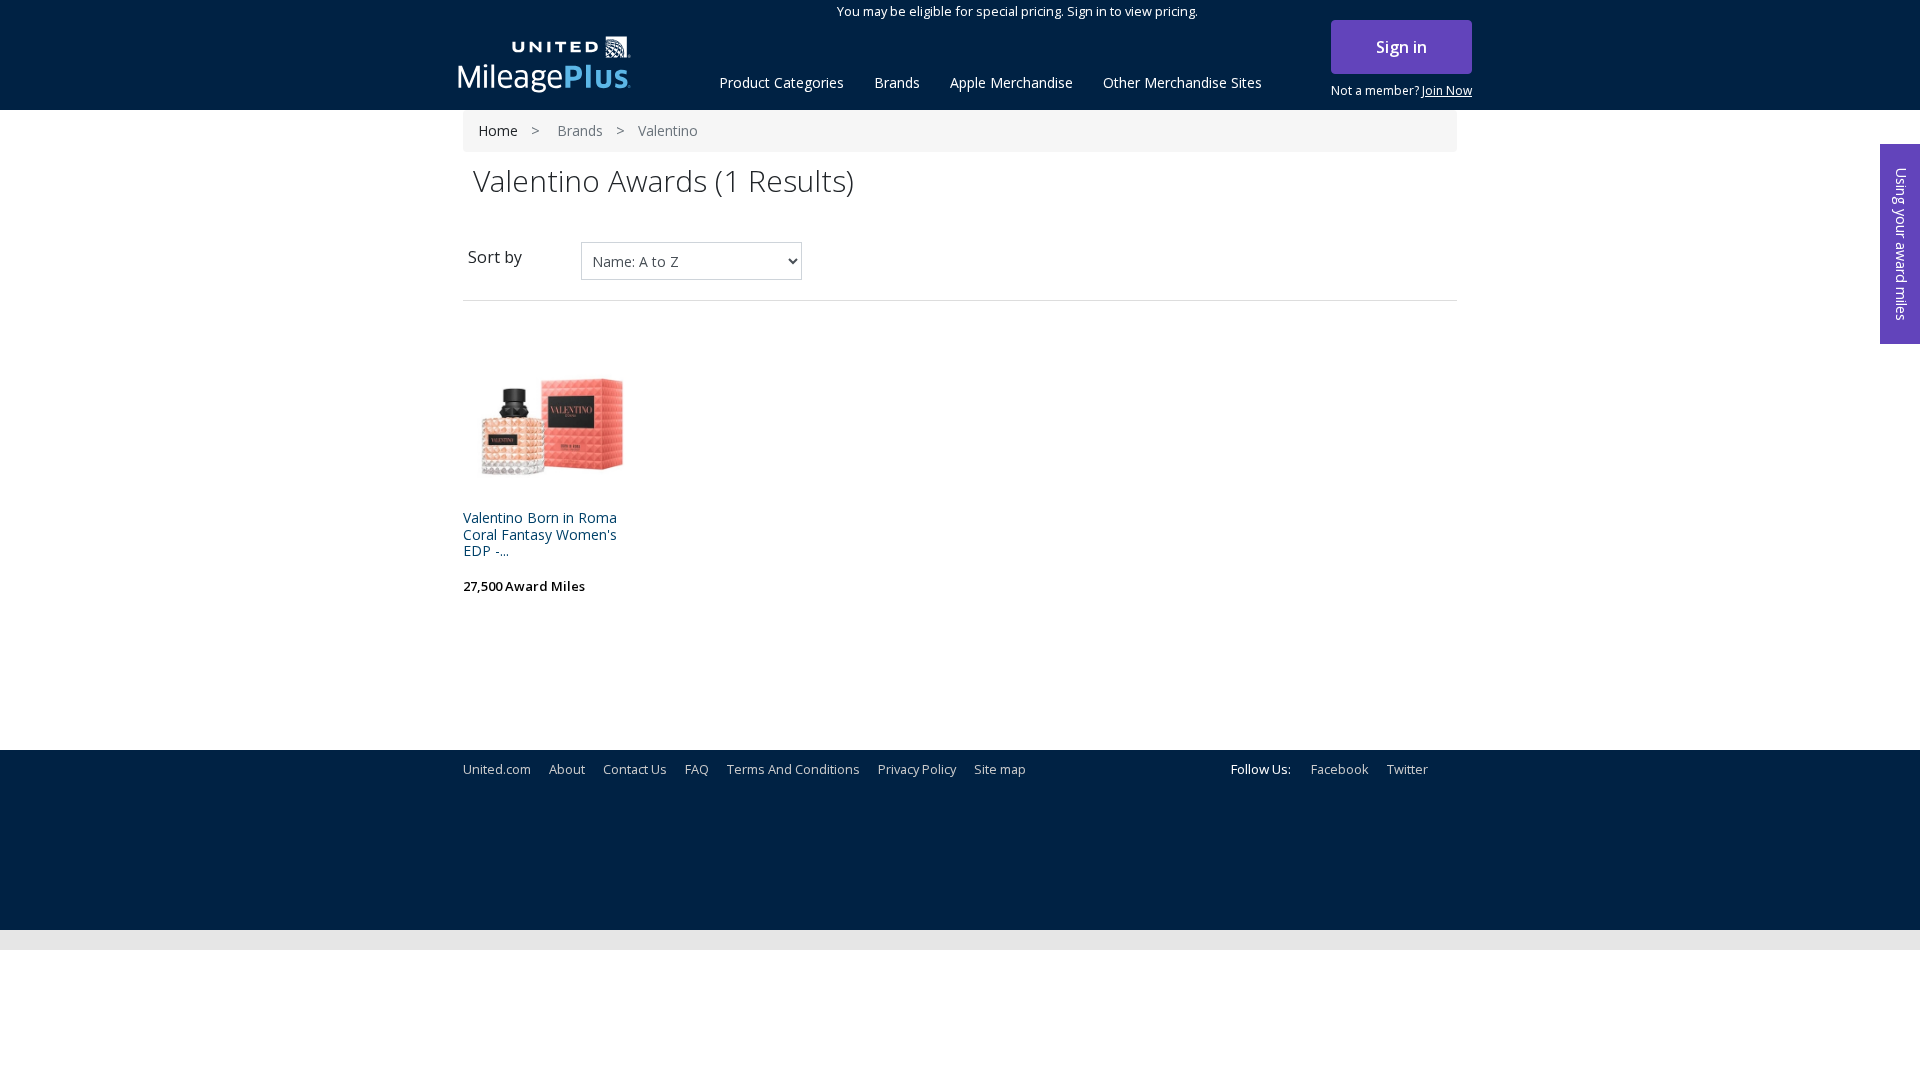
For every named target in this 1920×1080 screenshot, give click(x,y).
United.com (497, 769)
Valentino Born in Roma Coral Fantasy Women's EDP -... (540, 535)
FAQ (697, 769)
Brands (580, 130)
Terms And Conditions (793, 769)
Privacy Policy (917, 769)
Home (498, 130)
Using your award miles (1901, 244)
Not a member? (1401, 90)
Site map (1000, 769)
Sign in (1401, 47)
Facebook (1340, 769)
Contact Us (635, 769)
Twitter (1407, 769)
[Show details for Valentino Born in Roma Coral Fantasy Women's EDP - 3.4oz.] (554, 412)
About (567, 769)
